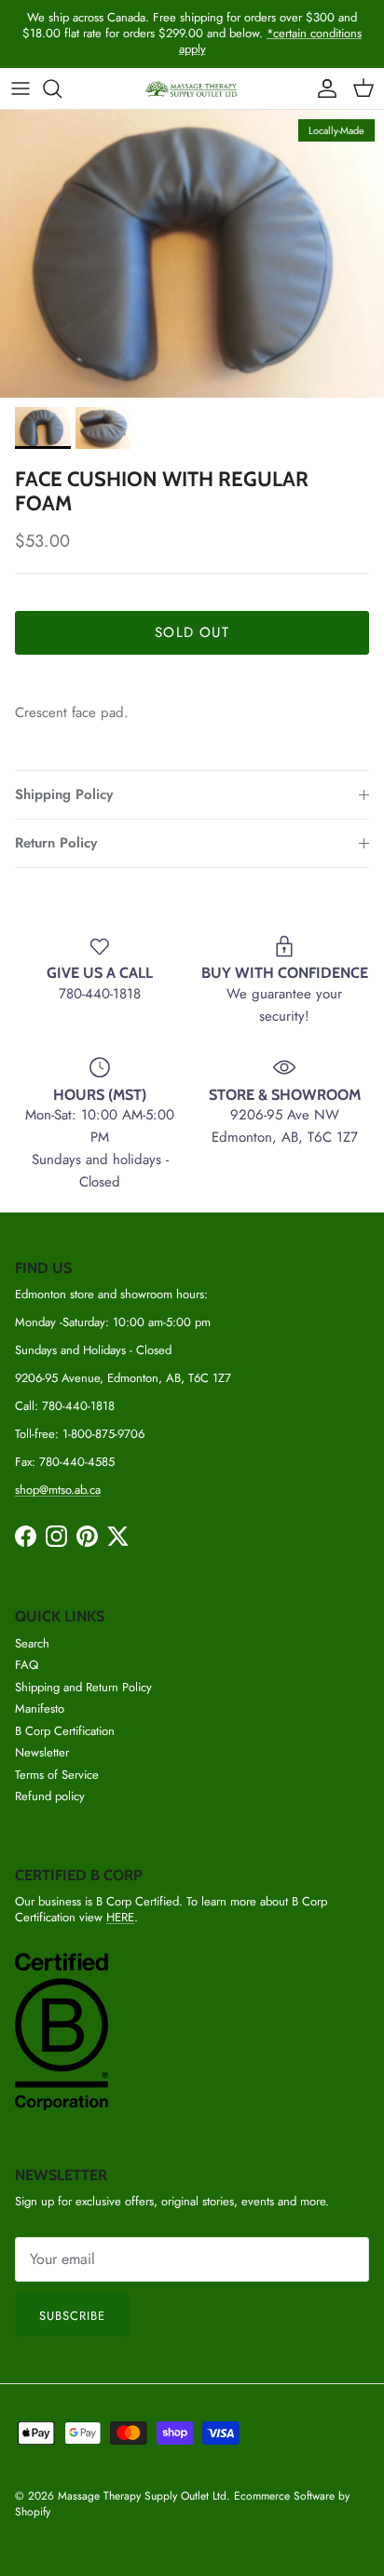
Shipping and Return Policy (83, 1687)
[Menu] (21, 88)
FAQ (27, 1665)
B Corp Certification (65, 1731)
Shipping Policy (64, 794)
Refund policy (50, 1796)
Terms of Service (57, 1775)
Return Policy (56, 843)
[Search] (62, 88)
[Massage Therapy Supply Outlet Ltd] (192, 89)
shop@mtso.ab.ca (58, 1490)
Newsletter (42, 1752)
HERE (120, 1917)
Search (32, 1643)
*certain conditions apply (271, 41)
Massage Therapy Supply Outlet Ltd (142, 2496)
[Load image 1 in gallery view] (192, 254)
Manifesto (40, 1708)
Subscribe (72, 2316)
